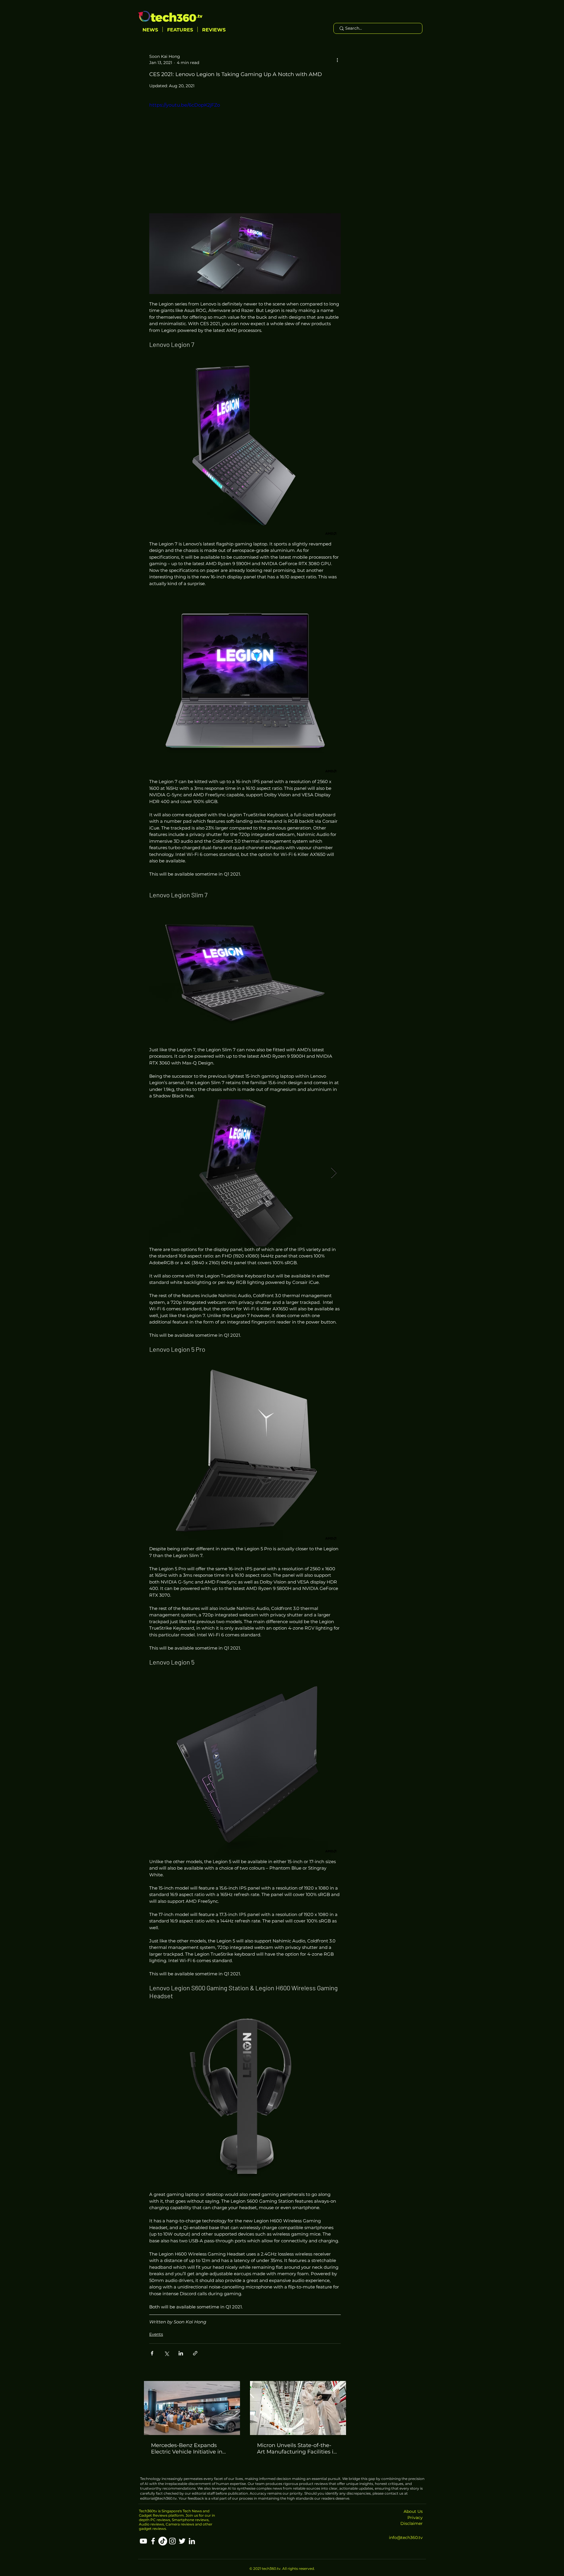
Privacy (415, 2518)
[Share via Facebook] (152, 2353)
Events (156, 2334)
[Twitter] (182, 2541)
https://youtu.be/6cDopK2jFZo (185, 105)
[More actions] (337, 60)
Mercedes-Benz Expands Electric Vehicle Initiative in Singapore (187, 2449)
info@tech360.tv (406, 2538)
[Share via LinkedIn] (181, 2353)
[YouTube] (143, 2541)
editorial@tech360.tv (158, 2498)
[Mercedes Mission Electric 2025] (192, 2408)
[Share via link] (195, 2353)
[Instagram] (172, 2541)
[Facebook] (153, 2541)
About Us (413, 2511)
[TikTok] (163, 2541)
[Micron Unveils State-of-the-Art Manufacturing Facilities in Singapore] (298, 2408)
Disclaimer (412, 2523)
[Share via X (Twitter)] (166, 2353)
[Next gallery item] (334, 1173)
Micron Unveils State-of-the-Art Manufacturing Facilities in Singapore (297, 2449)
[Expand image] (245, 254)
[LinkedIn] (192, 2541)
